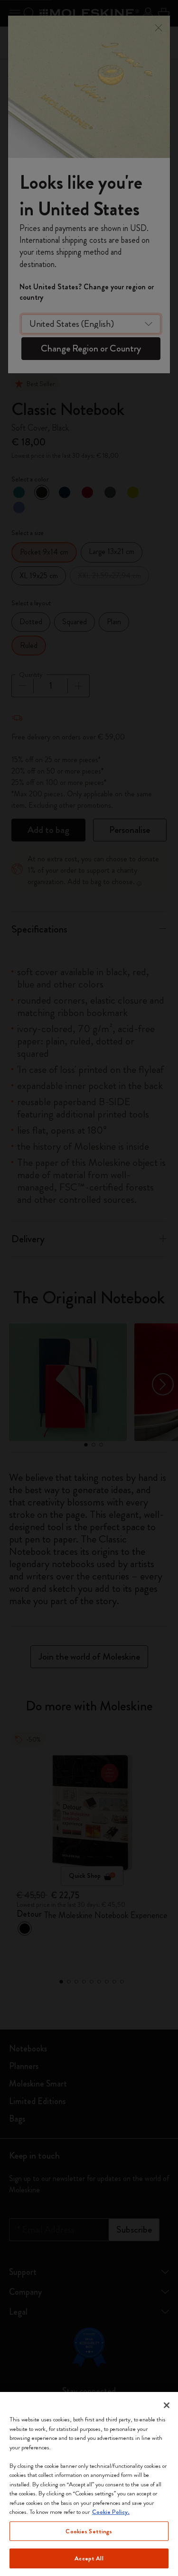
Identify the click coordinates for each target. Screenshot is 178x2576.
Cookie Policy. (111, 2512)
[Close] (167, 2405)
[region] (89, 2484)
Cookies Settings (89, 2531)
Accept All (89, 2558)
